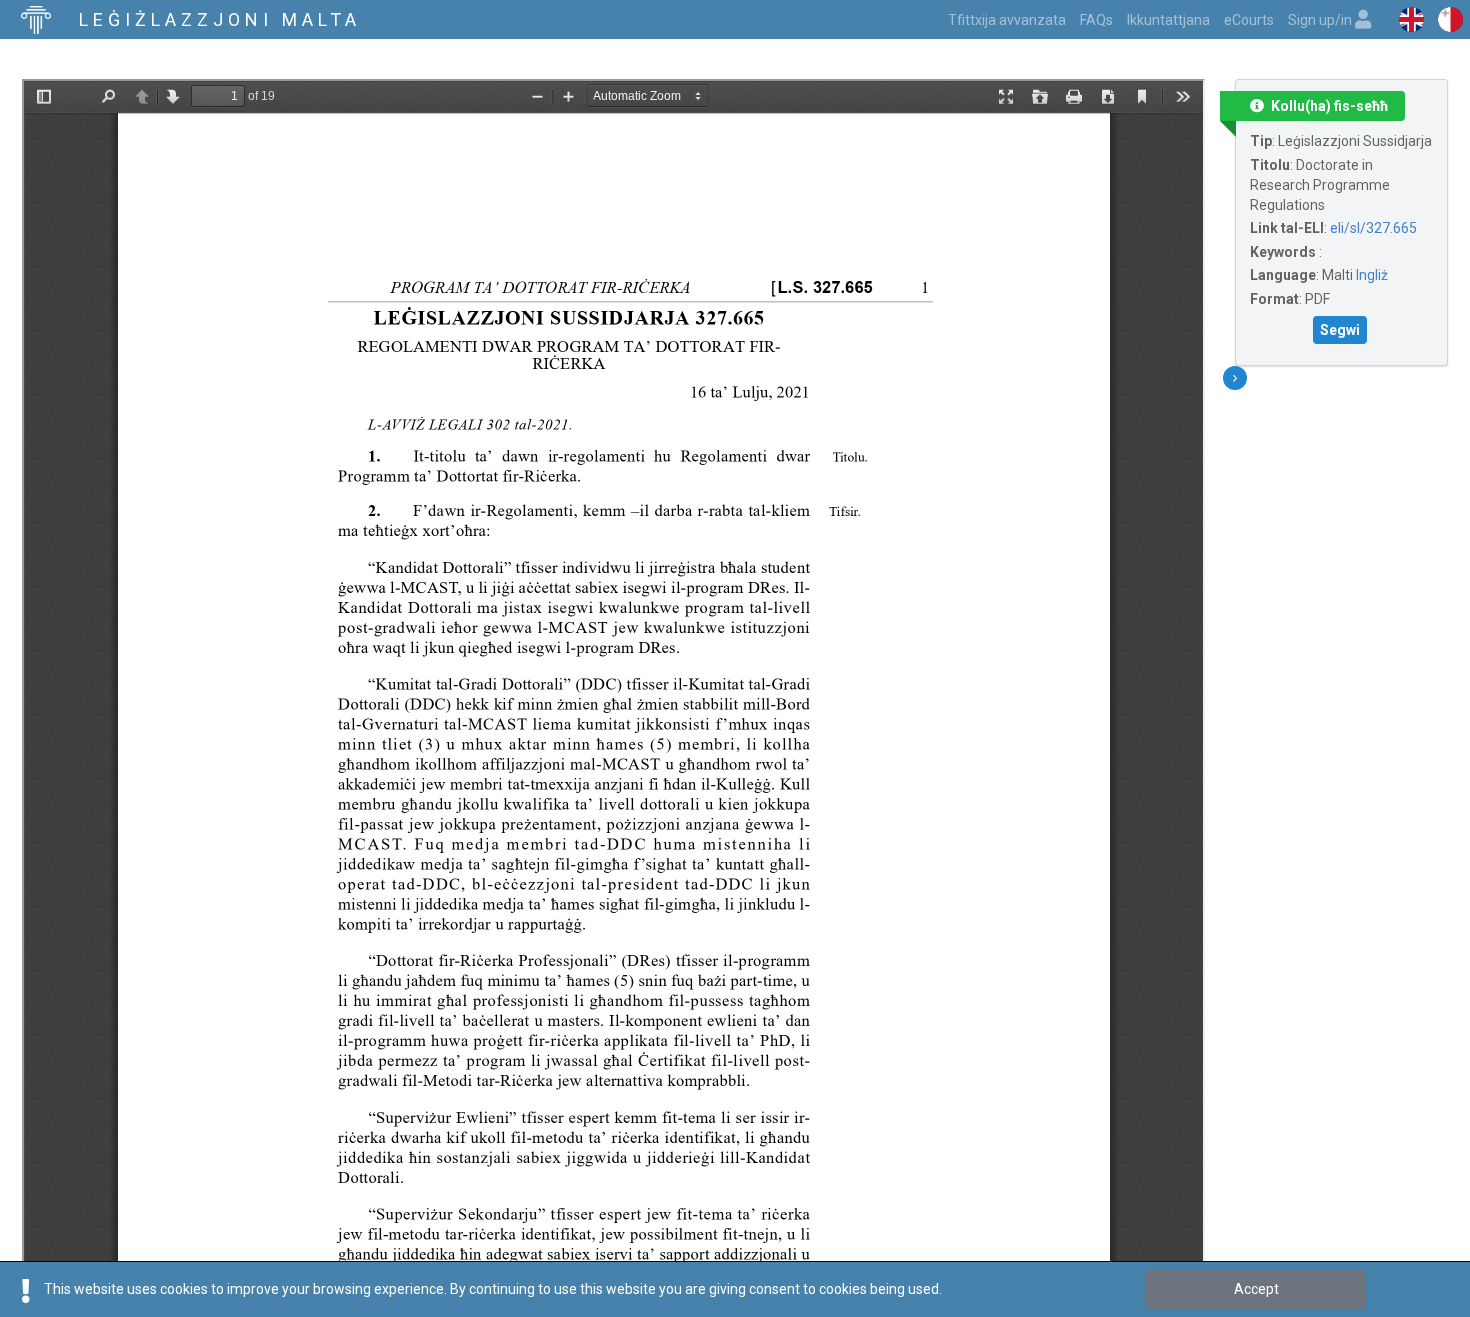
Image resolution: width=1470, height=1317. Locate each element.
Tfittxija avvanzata (1007, 20)
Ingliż (1372, 275)
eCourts (1249, 20)
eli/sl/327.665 (1373, 228)
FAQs (1096, 20)
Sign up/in (1321, 20)
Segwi (1340, 330)
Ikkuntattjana (1168, 20)
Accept (1256, 1289)
